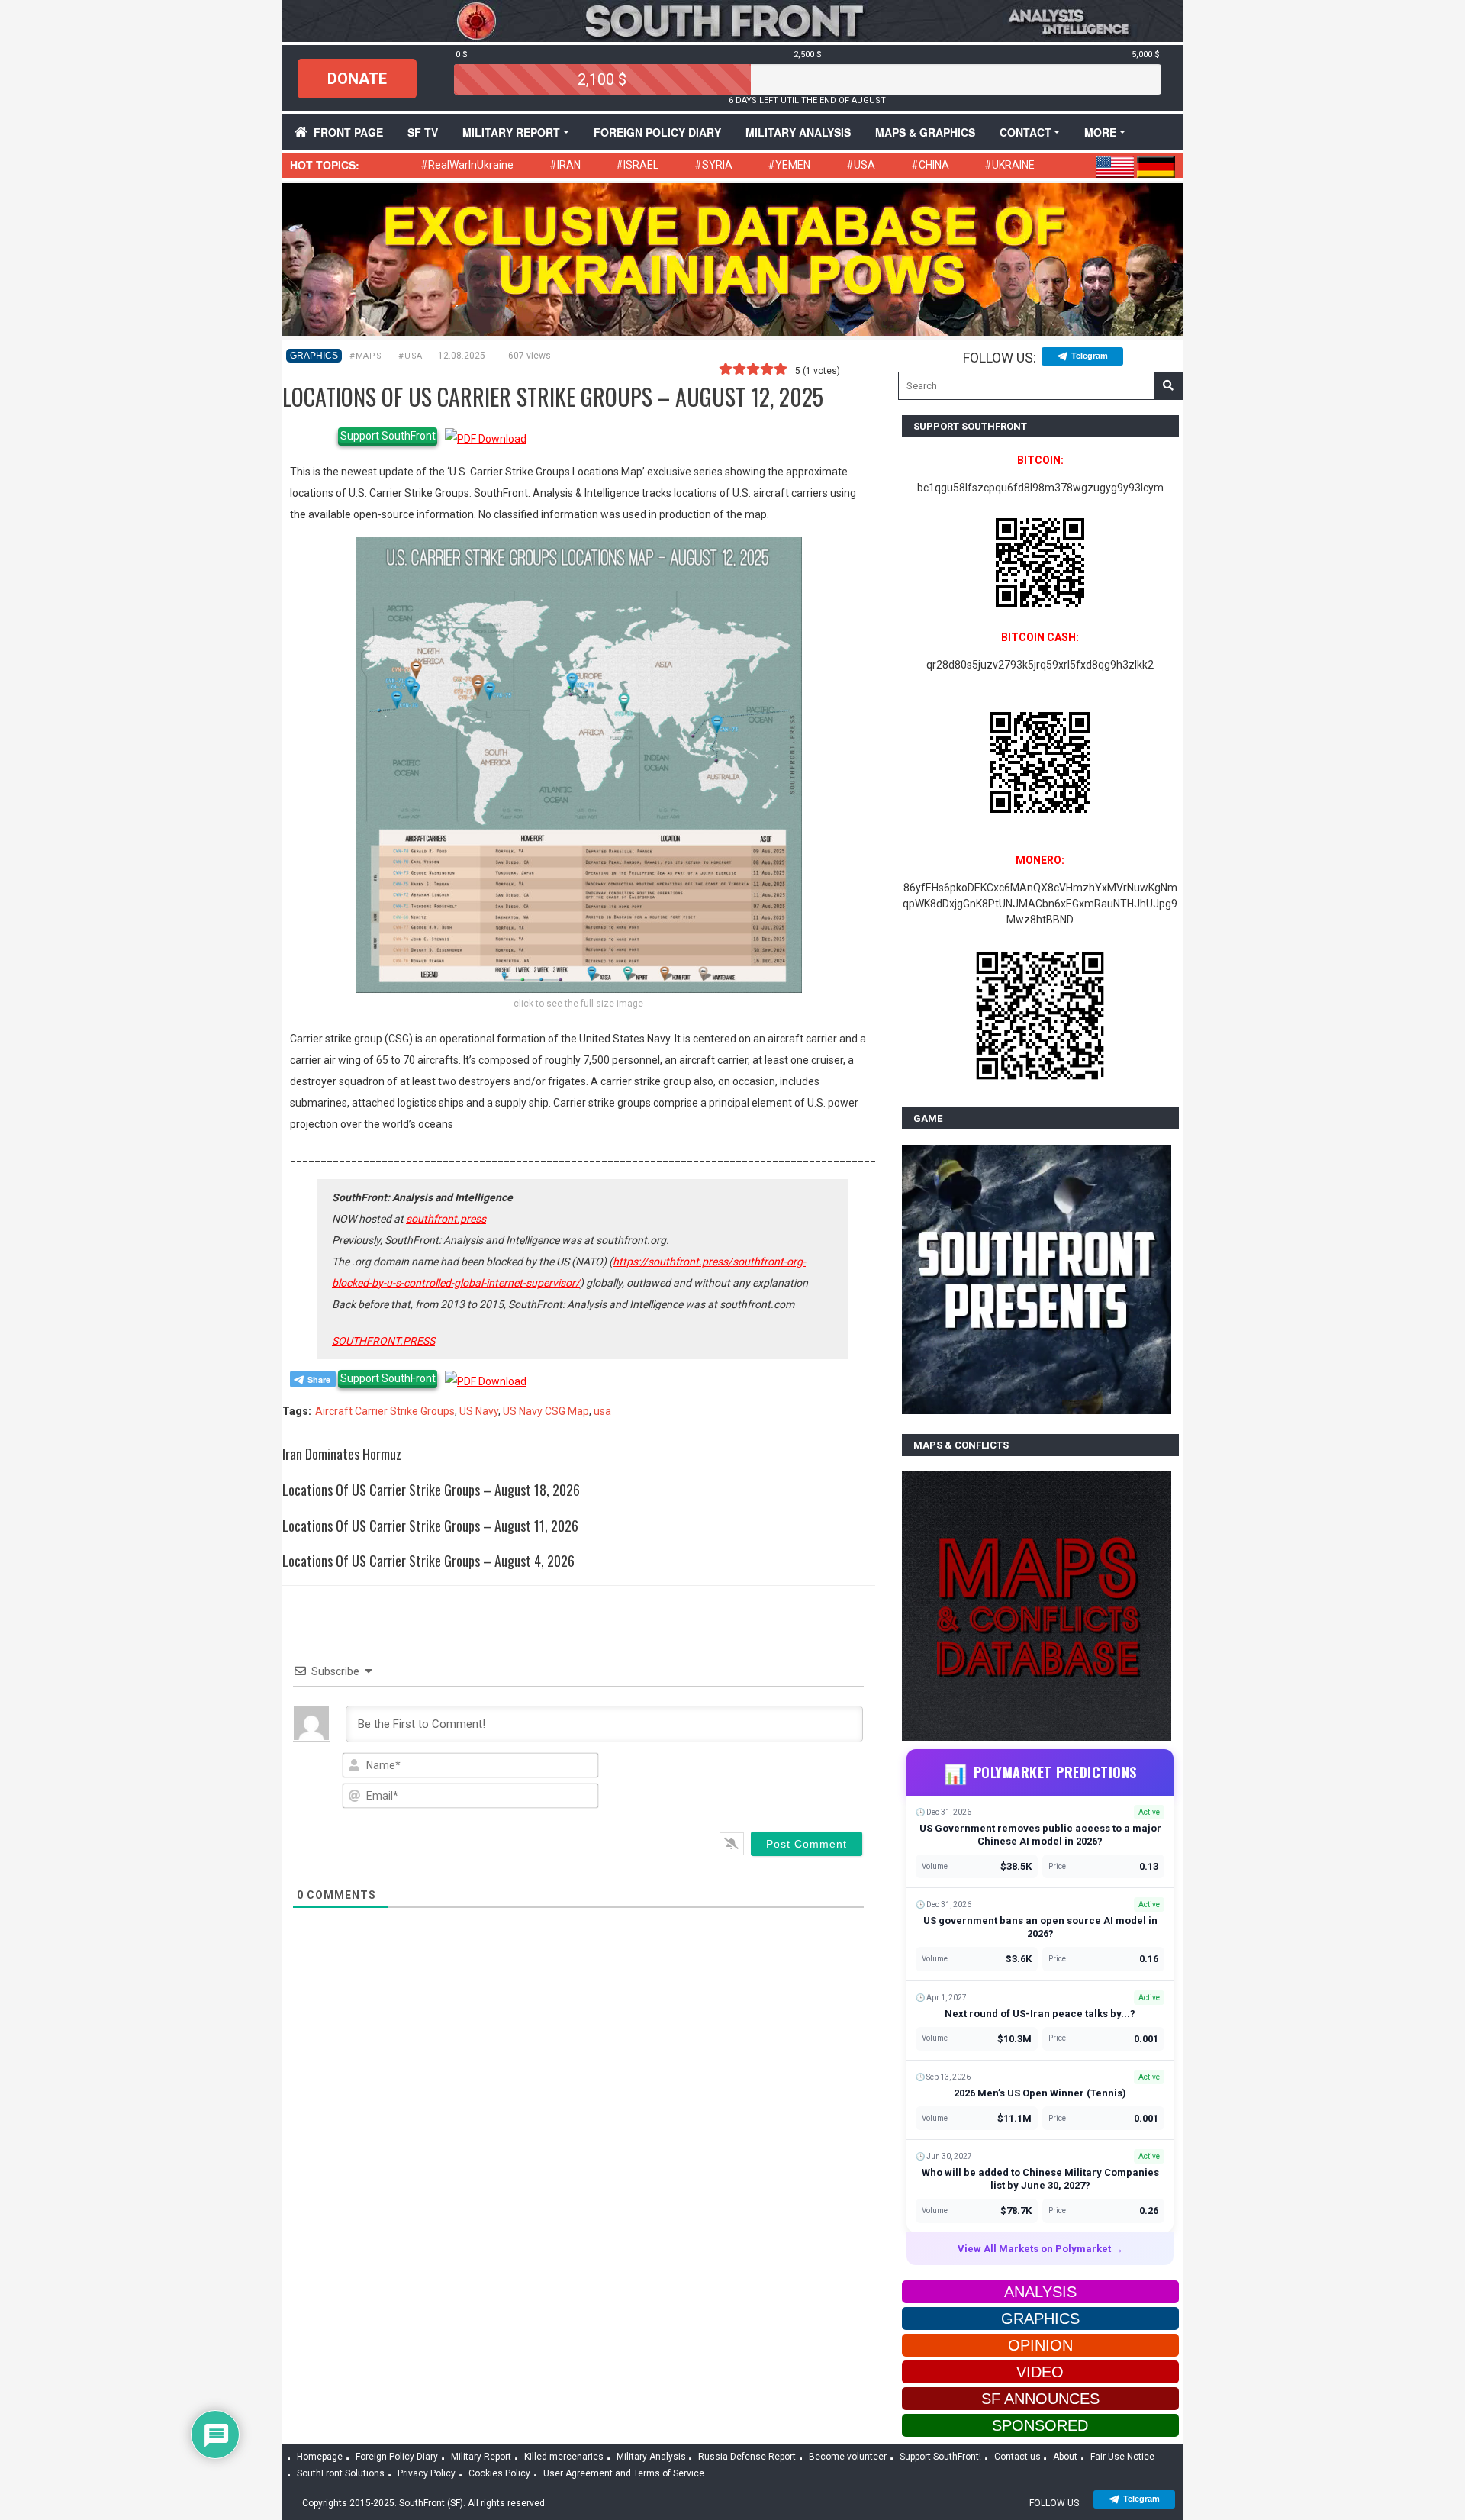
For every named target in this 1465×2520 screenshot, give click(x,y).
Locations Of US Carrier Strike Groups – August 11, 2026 (430, 1526)
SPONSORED (1040, 2425)
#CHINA (930, 165)
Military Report (511, 132)
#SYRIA (713, 165)
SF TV (423, 132)
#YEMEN (789, 165)
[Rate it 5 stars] (781, 369)
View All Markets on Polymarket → (1040, 2249)
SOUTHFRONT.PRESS (383, 1341)
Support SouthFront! (940, 2457)
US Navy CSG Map (546, 1411)
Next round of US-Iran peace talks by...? (1040, 2014)
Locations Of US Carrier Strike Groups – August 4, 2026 (428, 1561)
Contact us (1017, 2457)
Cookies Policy (499, 2473)
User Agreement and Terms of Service (624, 2473)
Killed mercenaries (564, 2457)
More (1100, 132)
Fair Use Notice (1122, 2457)
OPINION (1040, 2345)
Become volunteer (848, 2457)
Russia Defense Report (747, 2457)
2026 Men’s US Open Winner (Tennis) (1040, 2093)
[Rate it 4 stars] (767, 369)
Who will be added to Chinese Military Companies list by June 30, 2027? (1040, 2179)
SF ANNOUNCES (1040, 2399)
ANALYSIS (1040, 2292)
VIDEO (1040, 2372)
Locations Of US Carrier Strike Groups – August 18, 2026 (431, 1490)
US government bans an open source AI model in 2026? (1040, 1927)
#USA (861, 165)
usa (602, 1411)
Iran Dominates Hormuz (342, 1454)
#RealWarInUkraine (467, 165)
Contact (1025, 132)
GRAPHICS (314, 356)
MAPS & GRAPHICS (925, 132)
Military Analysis (798, 132)
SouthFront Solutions (341, 2473)
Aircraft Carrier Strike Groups (385, 1411)
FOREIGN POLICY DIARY (657, 132)
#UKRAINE (1009, 165)
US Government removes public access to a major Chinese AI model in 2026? (1040, 1835)
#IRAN (565, 165)
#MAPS (365, 356)
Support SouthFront (388, 436)
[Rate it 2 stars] (739, 369)
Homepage (320, 2457)
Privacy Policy (427, 2473)
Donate (357, 79)
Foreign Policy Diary (397, 2457)
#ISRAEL (637, 165)
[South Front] (732, 20)
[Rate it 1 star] (726, 369)
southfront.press (446, 1219)
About (1065, 2457)
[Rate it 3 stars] (753, 369)
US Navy (479, 1411)
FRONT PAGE (348, 132)
